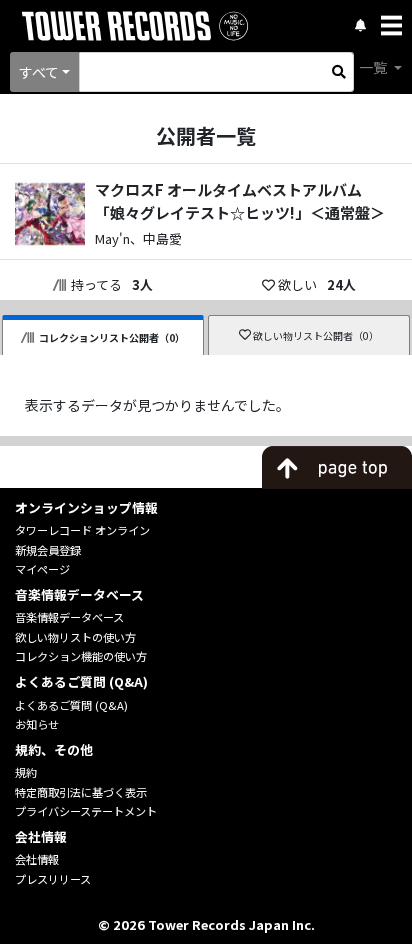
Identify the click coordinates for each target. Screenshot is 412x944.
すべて (39, 72)
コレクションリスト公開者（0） (112, 337)
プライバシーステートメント (86, 811)
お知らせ (37, 724)
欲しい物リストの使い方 (75, 637)
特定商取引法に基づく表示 (81, 792)
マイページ (42, 569)
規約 (26, 772)
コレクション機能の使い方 (81, 656)
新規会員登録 (48, 550)
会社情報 (37, 859)
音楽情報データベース (69, 617)
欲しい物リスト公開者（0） (316, 335)
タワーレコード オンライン (82, 530)
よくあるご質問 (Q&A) (71, 705)
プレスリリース (53, 879)
